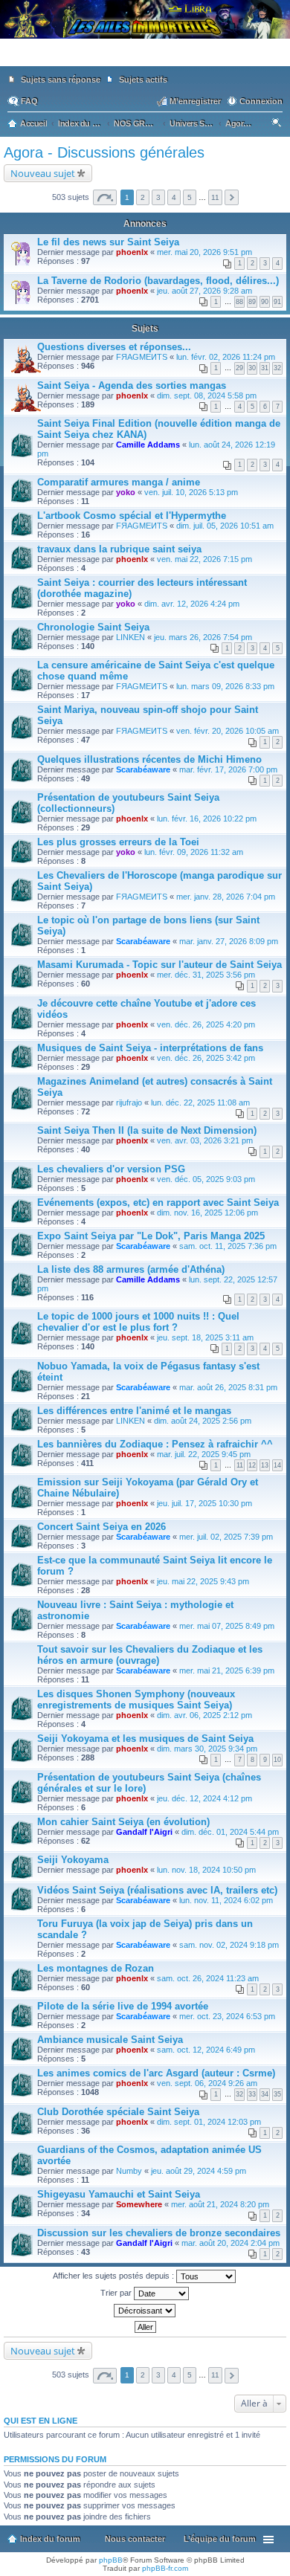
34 (265, 2094)
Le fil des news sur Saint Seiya (108, 242)
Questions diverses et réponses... (114, 347)
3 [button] (158, 197)
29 (239, 368)
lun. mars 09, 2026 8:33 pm (225, 686)
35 (277, 2094)
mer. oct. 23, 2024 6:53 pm (227, 2016)
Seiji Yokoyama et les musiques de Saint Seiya (145, 1739)
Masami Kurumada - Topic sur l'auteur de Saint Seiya (159, 965)
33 (252, 2094)
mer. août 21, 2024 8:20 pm (220, 2204)
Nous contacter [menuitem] (135, 2539)
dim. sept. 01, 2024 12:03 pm (209, 2122)
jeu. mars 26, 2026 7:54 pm (203, 637)
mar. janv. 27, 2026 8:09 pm (229, 941)
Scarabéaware (143, 769)
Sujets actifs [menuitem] (143, 80)
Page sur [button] (105, 197)
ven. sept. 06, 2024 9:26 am (207, 2083)
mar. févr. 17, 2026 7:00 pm (228, 769)
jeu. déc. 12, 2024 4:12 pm (204, 1798)
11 (240, 1465)
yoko (126, 492)
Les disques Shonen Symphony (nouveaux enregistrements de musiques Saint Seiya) (136, 1699)
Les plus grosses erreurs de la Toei (118, 842)
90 (265, 302)
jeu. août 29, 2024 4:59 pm (199, 2171)
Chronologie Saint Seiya (93, 627)
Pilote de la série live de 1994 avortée (123, 2006)
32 (277, 368)
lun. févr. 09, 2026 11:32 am (194, 852)
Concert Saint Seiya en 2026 (101, 1527)
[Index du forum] (145, 59)
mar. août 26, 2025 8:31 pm (228, 1387)
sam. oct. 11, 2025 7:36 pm (228, 1246)
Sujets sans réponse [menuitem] (61, 80)
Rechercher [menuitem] (278, 125)
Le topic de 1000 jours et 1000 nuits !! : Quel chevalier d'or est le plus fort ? (138, 1322)
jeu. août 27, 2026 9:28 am (204, 291)
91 (277, 302)
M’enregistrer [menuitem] (195, 101)
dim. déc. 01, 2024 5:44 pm (230, 1832)
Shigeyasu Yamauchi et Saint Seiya (119, 2194)
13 (265, 1465)
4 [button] (174, 197)
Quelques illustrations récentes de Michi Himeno (149, 759)
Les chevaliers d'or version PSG (111, 1169)
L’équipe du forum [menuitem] (220, 2539)
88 (239, 302)
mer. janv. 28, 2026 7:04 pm (226, 897)
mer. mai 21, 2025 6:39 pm (227, 1670)
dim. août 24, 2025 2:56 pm (203, 1421)
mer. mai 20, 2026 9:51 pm (204, 252)
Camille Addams (148, 445)
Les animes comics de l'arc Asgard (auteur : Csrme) (156, 2073)
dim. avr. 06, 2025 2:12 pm (204, 1715)
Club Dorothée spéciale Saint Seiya (118, 2112)
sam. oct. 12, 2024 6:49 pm (206, 2050)
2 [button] (143, 197)
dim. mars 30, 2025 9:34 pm (207, 1749)
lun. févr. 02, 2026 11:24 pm (226, 357)
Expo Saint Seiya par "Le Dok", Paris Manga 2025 (151, 1236)
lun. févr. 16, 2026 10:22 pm (207, 819)
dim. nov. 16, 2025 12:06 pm (207, 1213)
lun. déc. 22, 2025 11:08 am (200, 1103)
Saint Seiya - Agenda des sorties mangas (132, 385)
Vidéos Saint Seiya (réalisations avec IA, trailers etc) (157, 1890)
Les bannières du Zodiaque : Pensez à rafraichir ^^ (155, 1444)
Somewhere (139, 2204)
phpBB (111, 2560)
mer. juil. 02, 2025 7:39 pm (226, 1537)
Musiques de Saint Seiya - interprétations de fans (150, 1048)
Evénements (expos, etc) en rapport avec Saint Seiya (158, 1203)
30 (252, 368)
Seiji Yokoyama (73, 1860)
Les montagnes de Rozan (96, 1968)
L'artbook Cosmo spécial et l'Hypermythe (132, 516)
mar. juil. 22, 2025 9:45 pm (204, 1454)
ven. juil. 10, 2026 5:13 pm (191, 492)
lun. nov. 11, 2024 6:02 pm (226, 1900)
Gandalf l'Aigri (144, 1832)
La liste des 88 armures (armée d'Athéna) (131, 1269)
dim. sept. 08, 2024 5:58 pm (207, 396)
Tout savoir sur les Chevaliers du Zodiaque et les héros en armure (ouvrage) (150, 1655)
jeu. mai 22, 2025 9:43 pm (203, 1581)
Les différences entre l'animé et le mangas (134, 1411)
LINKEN (130, 637)
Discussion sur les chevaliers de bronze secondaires (159, 2233)
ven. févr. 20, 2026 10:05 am (228, 731)
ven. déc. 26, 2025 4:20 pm (206, 1024)
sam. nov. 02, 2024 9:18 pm (229, 1945)
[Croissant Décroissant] (145, 2311)
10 (277, 1760)
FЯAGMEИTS (142, 357)
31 (265, 368)
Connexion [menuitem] (261, 101)
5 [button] (190, 197)
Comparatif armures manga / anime (119, 482)
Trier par (117, 2293)
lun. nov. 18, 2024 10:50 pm (206, 1870)
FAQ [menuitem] (29, 101)
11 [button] (215, 197)
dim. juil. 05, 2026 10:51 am (225, 526)
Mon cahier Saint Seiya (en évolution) (123, 1822)
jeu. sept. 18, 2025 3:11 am (205, 1337)
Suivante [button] (232, 197)
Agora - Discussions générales (104, 152)
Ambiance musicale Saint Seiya (110, 2040)
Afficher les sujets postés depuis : (115, 2276)
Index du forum (50, 2539)
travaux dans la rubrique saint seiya (119, 549)
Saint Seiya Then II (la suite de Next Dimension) (147, 1130)
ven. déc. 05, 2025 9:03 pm (206, 1179)
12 (252, 1465)
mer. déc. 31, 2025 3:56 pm (206, 975)
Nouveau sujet (43, 173)
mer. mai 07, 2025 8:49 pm (227, 1626)
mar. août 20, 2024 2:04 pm (231, 2243)
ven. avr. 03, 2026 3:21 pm (205, 1140)
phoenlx (132, 252)
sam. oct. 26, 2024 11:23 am (208, 1978)
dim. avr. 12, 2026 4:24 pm (192, 604)
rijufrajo (129, 1103)
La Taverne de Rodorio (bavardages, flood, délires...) (158, 281)
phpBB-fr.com (165, 2568)
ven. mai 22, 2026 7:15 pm (204, 559)
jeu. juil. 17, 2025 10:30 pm (204, 1503)
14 (277, 1465)
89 (252, 302)
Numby (129, 2171)
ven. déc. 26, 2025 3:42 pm (206, 1058)
